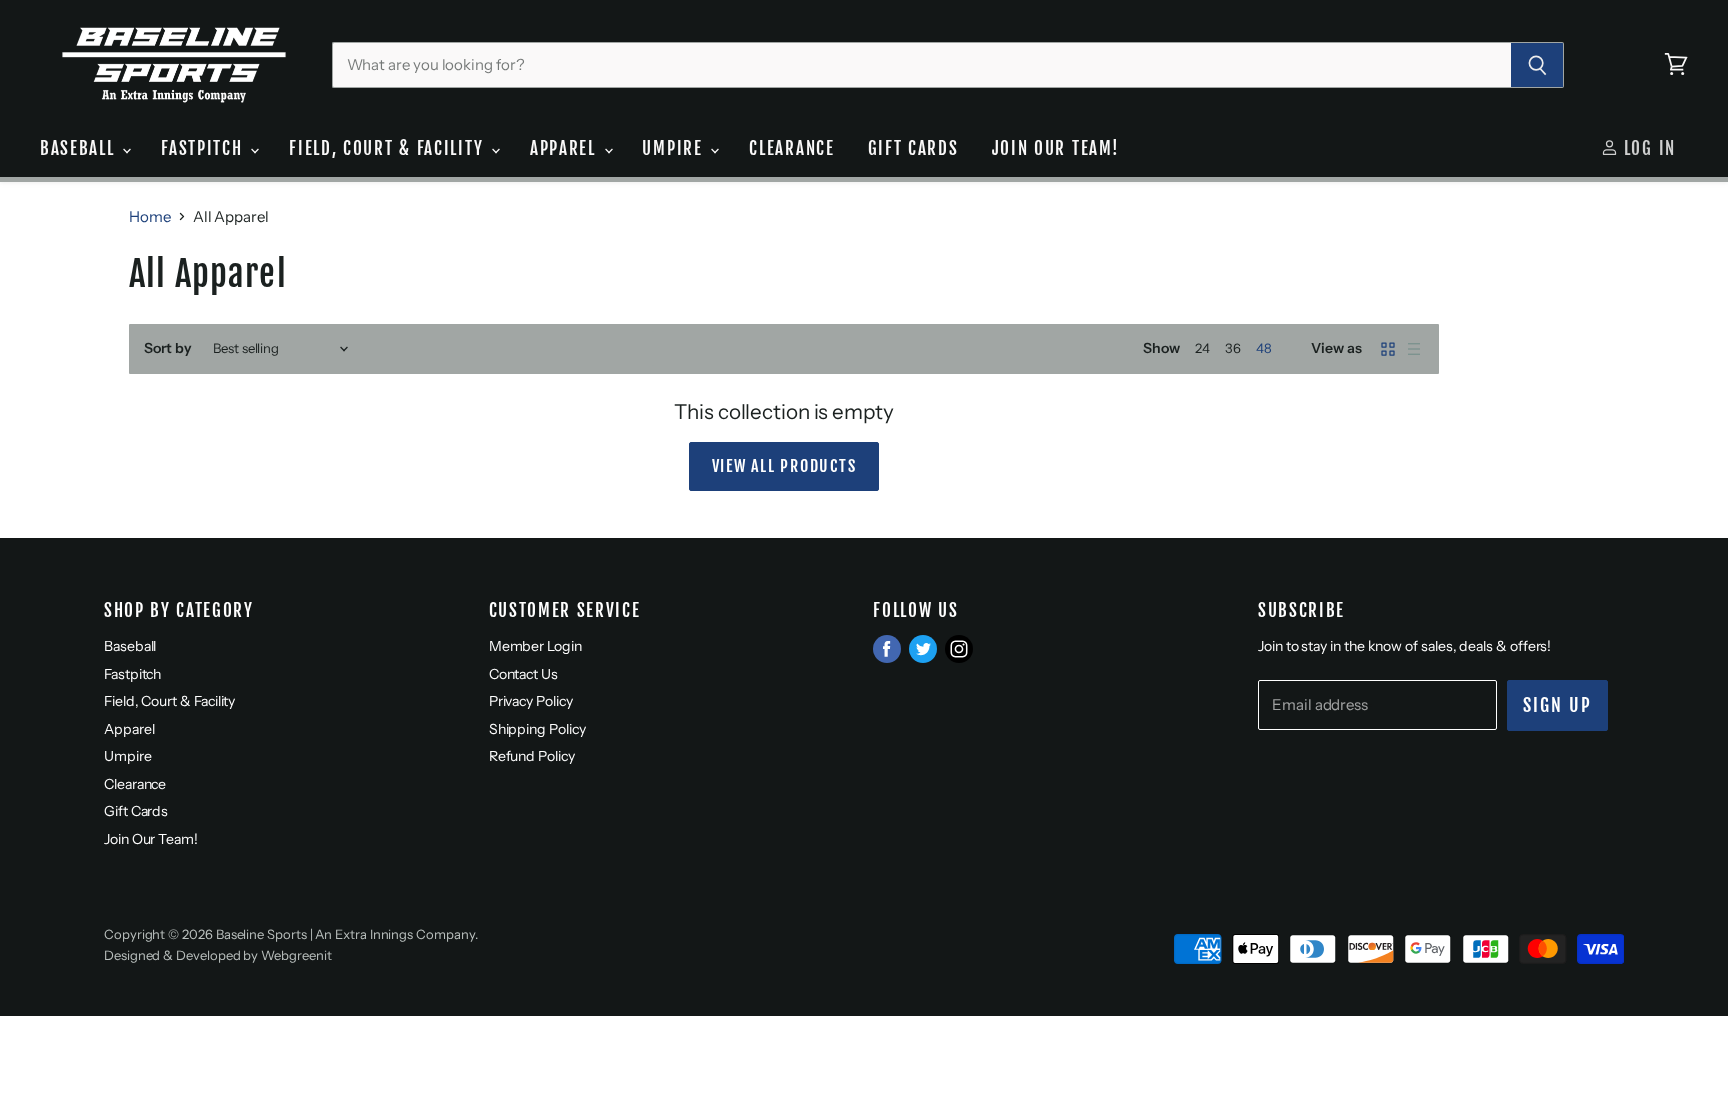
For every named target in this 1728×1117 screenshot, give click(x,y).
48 (1264, 348)
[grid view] (1388, 349)
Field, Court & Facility (389, 148)
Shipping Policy (537, 729)
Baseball (80, 148)
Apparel (566, 148)
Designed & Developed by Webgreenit (217, 955)
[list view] (1414, 349)
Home (150, 216)
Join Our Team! (1056, 148)
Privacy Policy (531, 701)
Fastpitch (204, 148)
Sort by (168, 348)
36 (1233, 348)
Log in (1647, 148)
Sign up (1557, 705)
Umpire (675, 148)
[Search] (1537, 65)
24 (1202, 348)
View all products (784, 466)
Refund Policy (532, 756)
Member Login (535, 646)
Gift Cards (913, 148)
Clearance (791, 148)
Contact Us (523, 674)
